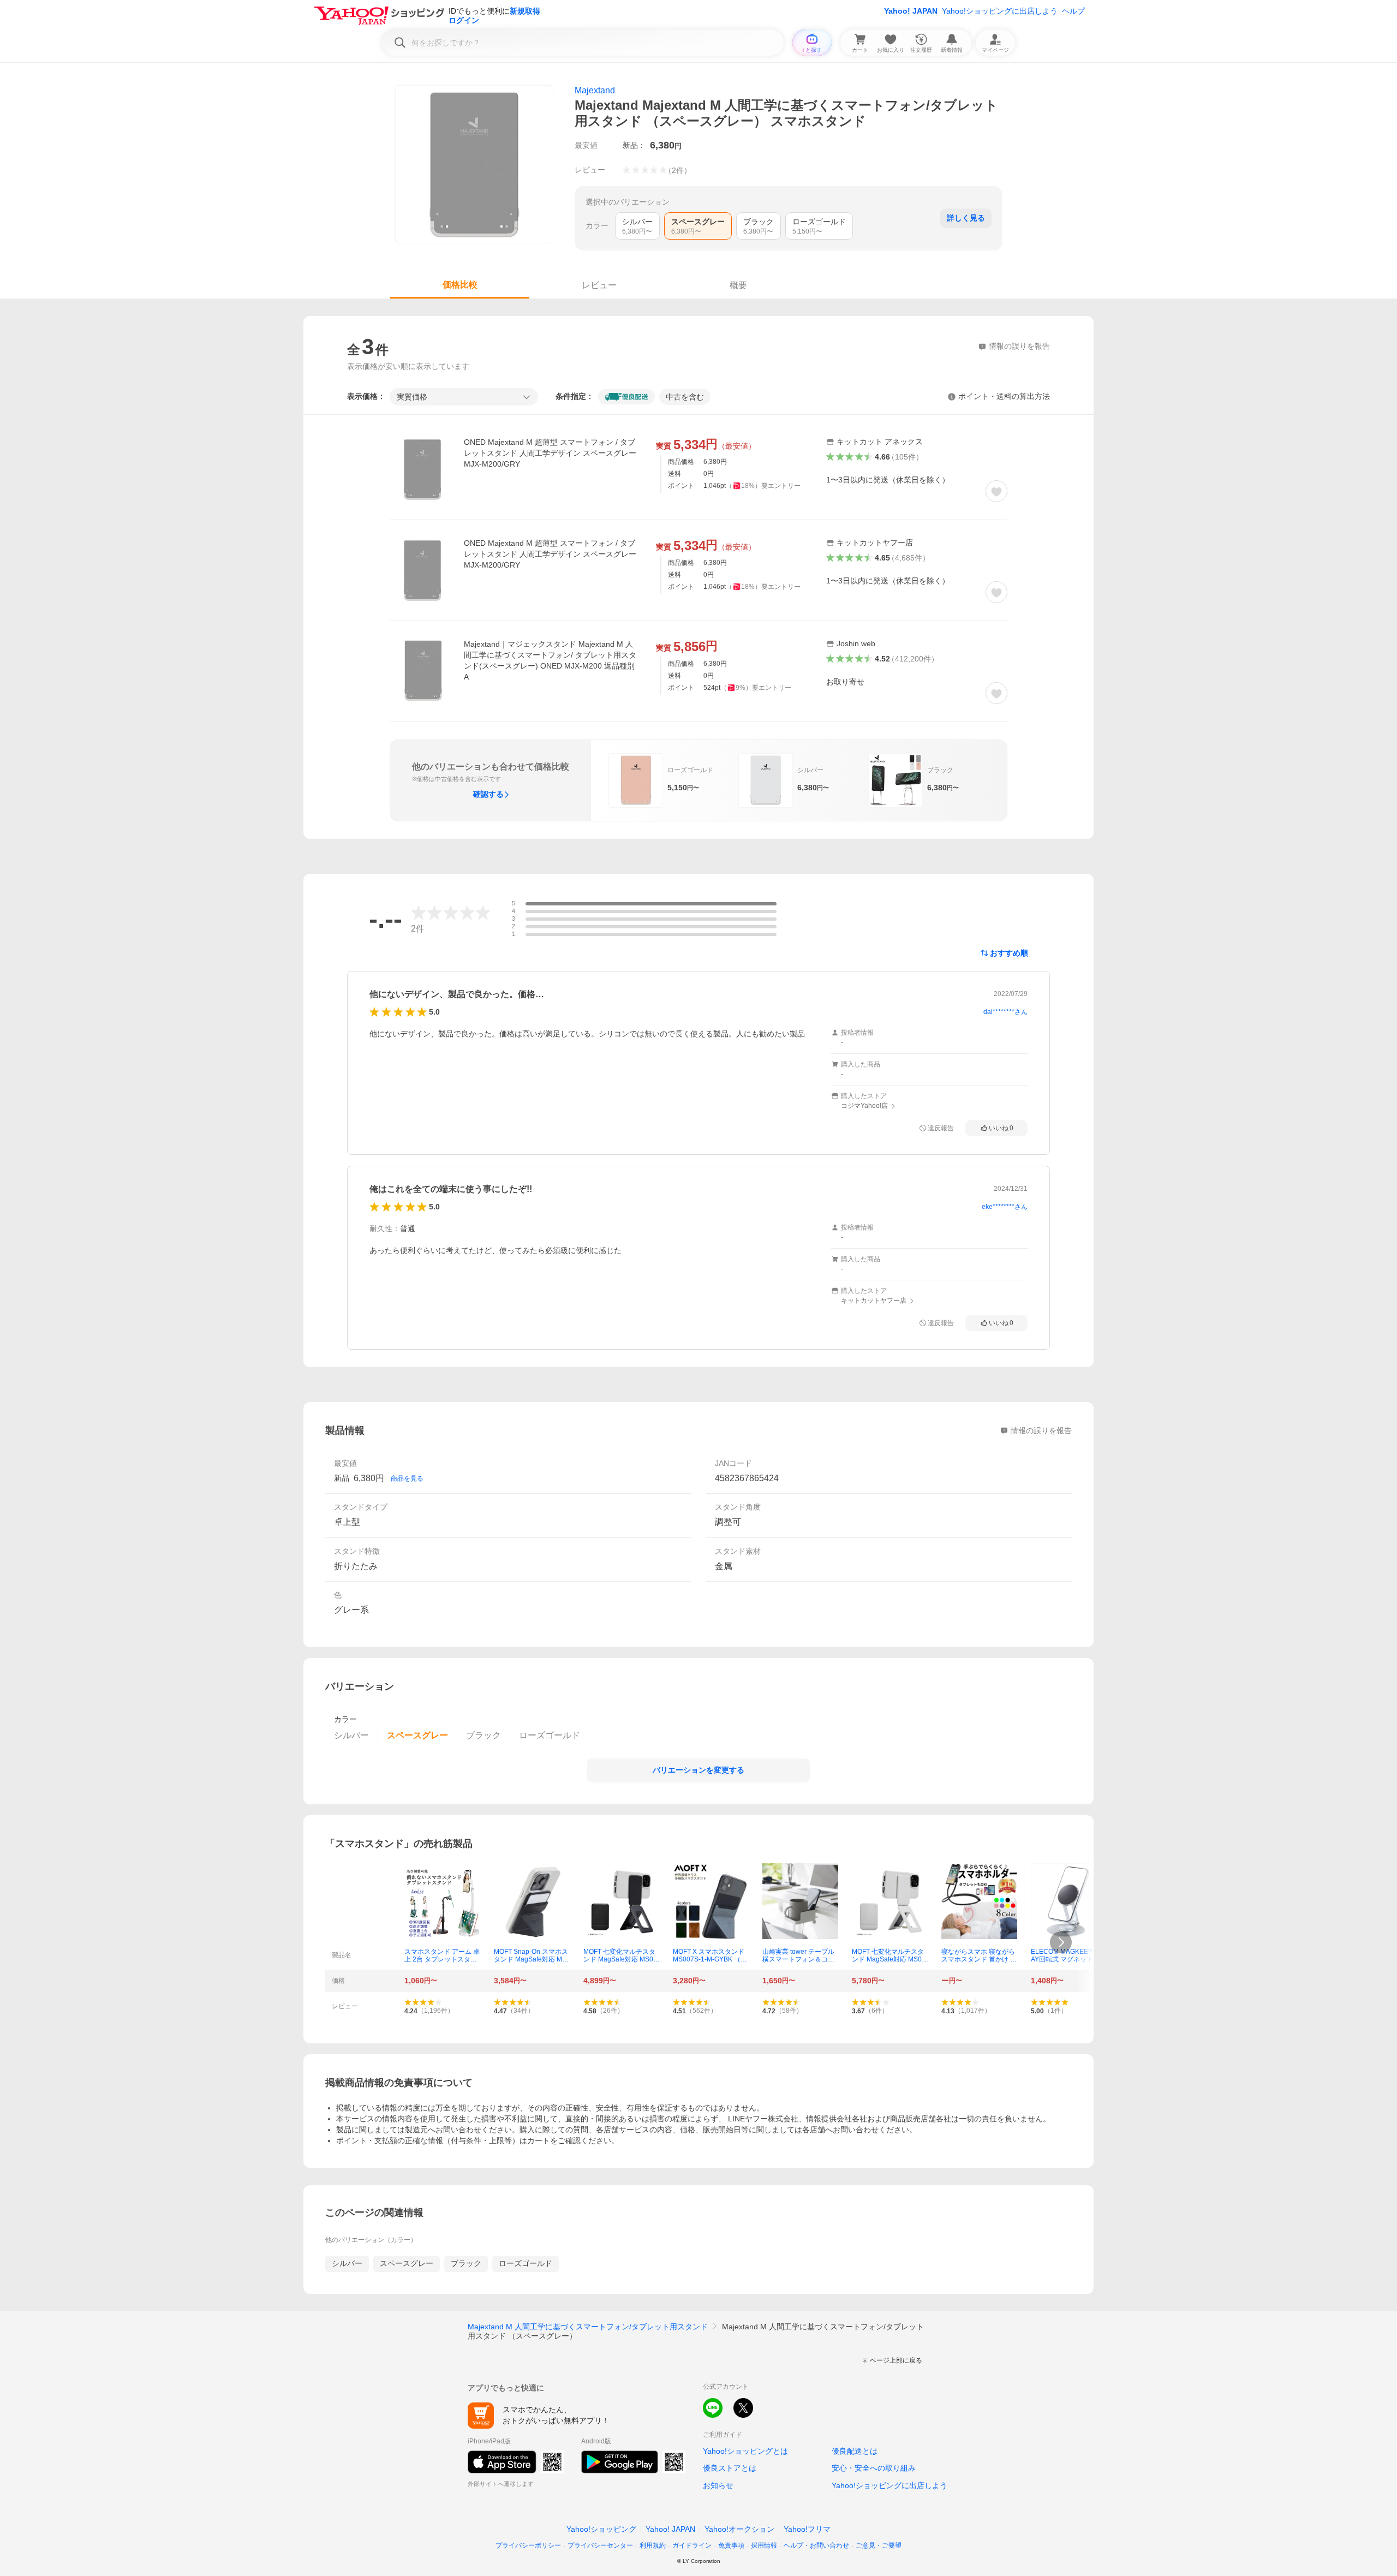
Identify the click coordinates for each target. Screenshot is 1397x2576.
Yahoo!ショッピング (601, 2529)
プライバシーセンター (600, 2545)
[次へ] (1061, 1942)
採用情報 (764, 2545)
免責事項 (731, 2545)
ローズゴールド (526, 2263)
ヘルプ (1073, 11)
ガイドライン (692, 2545)
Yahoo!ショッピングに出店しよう (1000, 11)
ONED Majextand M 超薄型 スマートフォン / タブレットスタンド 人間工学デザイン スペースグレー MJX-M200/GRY (550, 453)
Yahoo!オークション (739, 2529)
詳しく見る (966, 218)
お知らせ (718, 2485)
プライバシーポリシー (528, 2545)
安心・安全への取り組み (874, 2468)
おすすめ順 (1009, 953)
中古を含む (685, 397)
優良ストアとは (730, 2468)
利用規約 (653, 2545)
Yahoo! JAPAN (911, 11)
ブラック (466, 2263)
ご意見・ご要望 (879, 2545)
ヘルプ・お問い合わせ (816, 2545)
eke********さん (1005, 1207)
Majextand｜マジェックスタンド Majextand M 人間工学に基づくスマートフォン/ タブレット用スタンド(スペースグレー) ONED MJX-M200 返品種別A (550, 660)
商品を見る (407, 1478)
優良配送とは (855, 2451)
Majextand (595, 90)
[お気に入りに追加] (996, 491)
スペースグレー (407, 2263)
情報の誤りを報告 (1041, 1430)
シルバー (347, 2263)
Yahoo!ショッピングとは (745, 2451)
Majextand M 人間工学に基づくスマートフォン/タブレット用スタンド (588, 2327)
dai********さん (1005, 1012)
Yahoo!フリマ (807, 2529)
